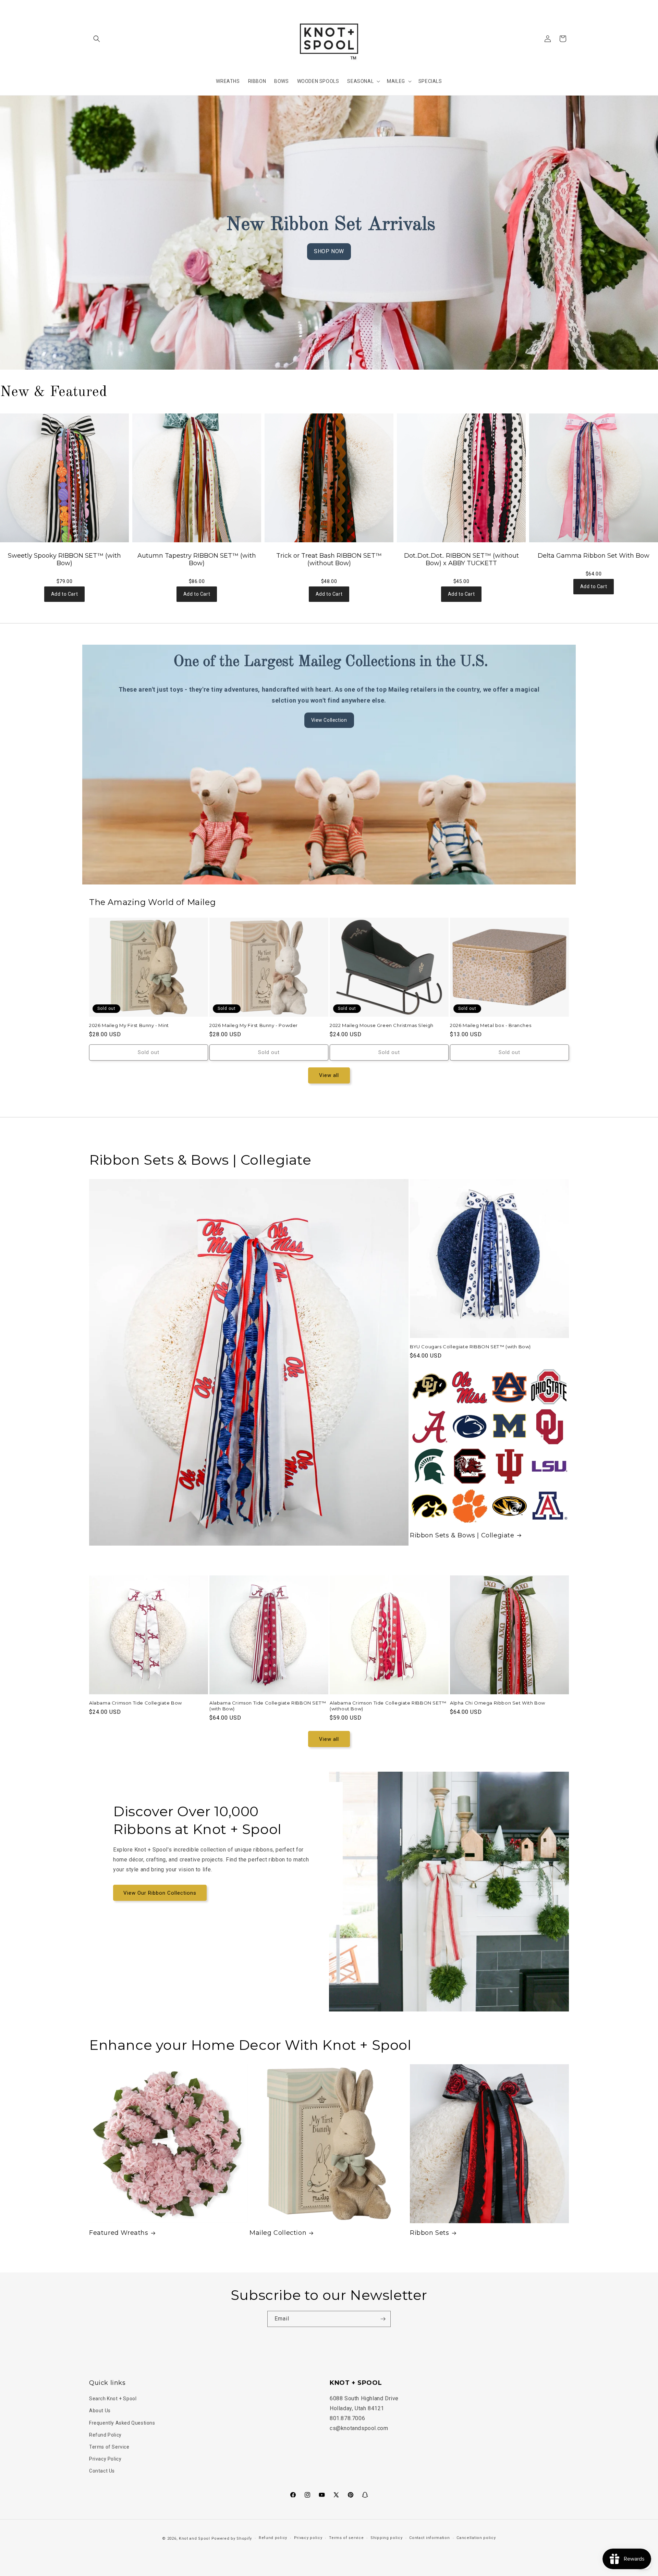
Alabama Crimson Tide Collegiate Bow (136, 1703)
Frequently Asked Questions (122, 2423)
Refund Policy (105, 2435)
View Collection (329, 720)
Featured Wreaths (119, 2233)
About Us (100, 2411)
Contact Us (102, 2471)
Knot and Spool (194, 2538)
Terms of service (346, 2538)
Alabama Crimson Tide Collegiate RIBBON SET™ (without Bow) (388, 1706)
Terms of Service (109, 2447)
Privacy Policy (105, 2459)
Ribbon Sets (430, 2233)
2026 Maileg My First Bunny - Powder (254, 1025)
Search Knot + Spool (113, 2399)
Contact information (429, 2538)
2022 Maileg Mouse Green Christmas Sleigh (382, 1025)
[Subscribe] (383, 2319)
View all (329, 1075)
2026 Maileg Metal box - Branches (491, 1025)
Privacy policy (308, 2538)
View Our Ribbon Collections (160, 1893)
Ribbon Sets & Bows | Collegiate (462, 1535)
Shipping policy (387, 2538)
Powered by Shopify (232, 2538)
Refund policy (273, 2538)
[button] (97, 39)
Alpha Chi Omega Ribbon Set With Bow (498, 1703)
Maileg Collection (278, 2233)
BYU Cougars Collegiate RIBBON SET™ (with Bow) (470, 1347)
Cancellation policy (476, 2538)
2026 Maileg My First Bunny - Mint (129, 1025)
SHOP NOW (329, 251)
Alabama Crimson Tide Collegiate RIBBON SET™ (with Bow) (268, 1706)
